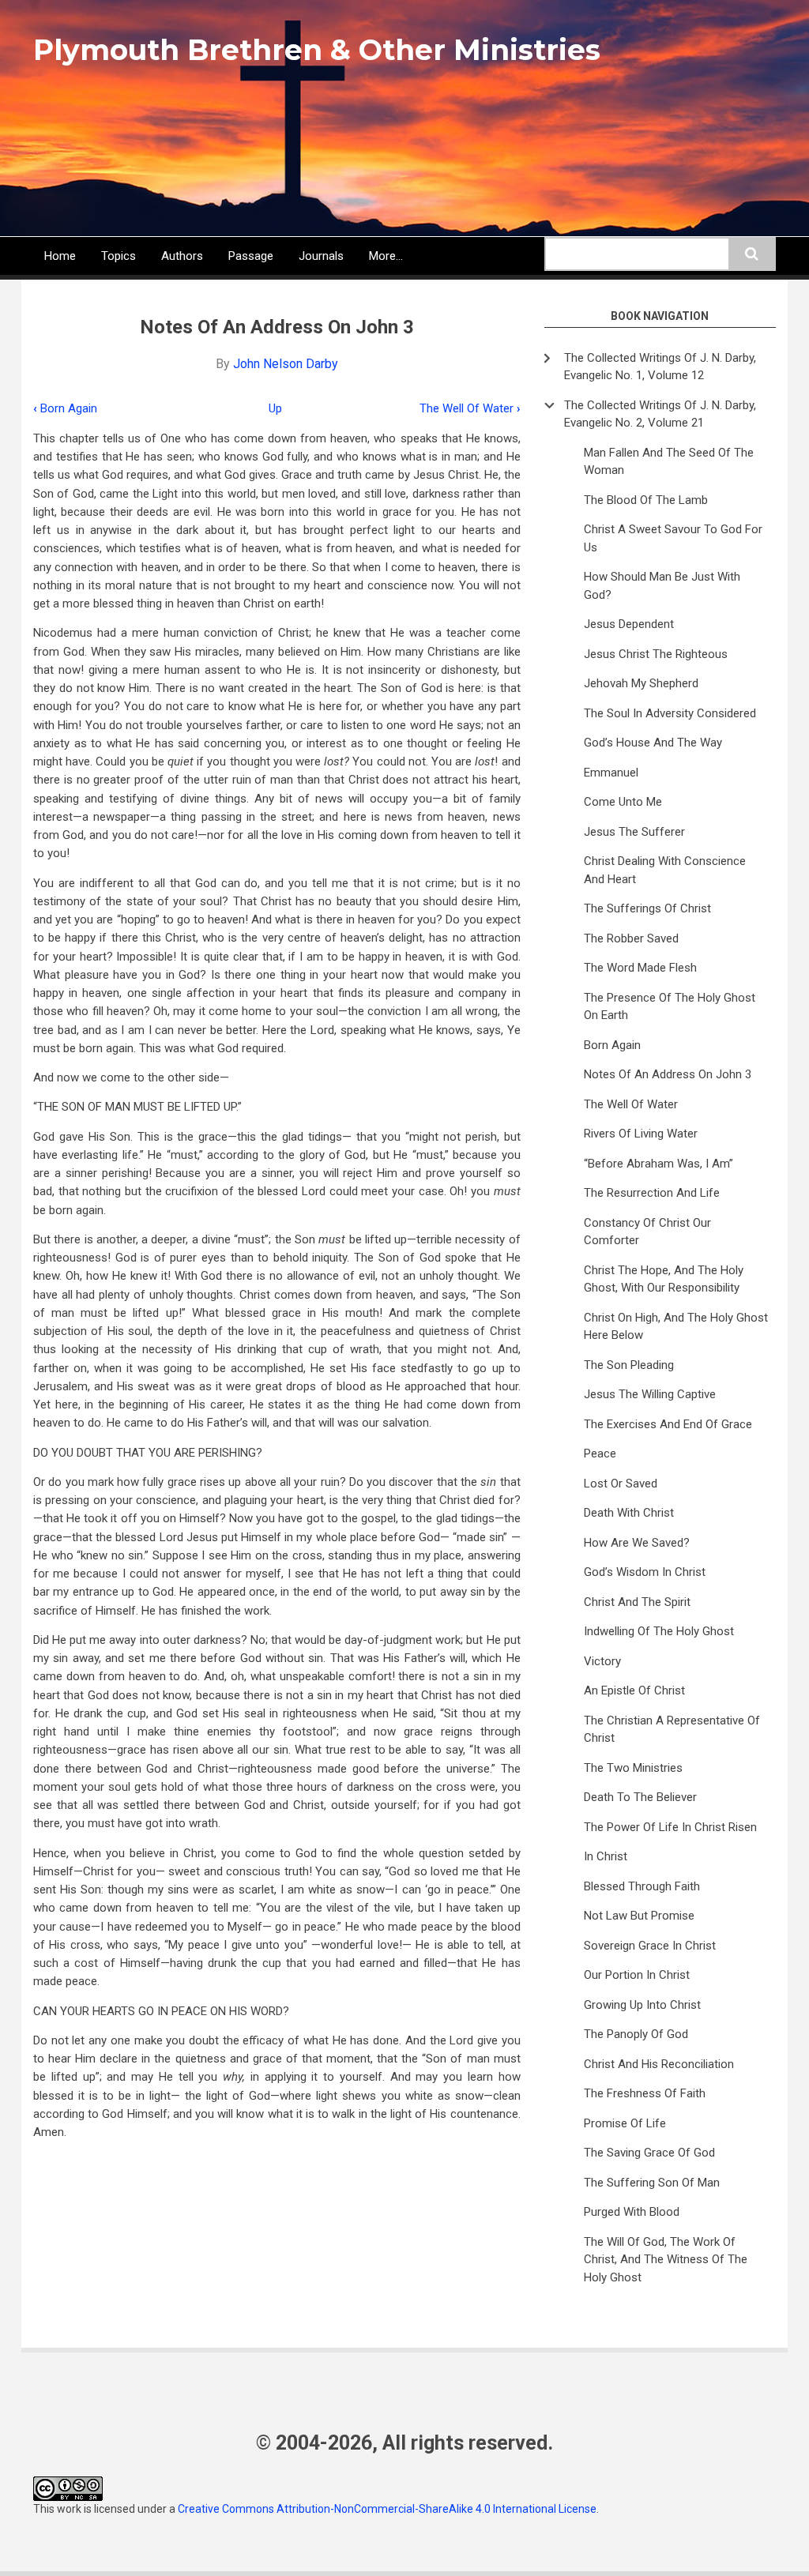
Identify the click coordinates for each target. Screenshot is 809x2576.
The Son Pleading (629, 1365)
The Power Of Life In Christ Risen (670, 1827)
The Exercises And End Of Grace (668, 1424)
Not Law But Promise (639, 1916)
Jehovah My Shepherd (641, 683)
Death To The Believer (640, 1797)
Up (275, 408)
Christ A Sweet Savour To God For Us (673, 538)
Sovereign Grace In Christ (650, 1946)
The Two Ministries (633, 1768)
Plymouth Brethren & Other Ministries (317, 50)
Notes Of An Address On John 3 (668, 1074)
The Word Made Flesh (640, 968)
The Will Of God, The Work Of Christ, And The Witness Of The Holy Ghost (666, 2260)
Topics (119, 256)
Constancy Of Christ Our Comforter (647, 1232)
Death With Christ (629, 1513)
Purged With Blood (632, 2212)
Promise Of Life (625, 2123)
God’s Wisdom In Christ (645, 1572)
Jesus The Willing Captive (650, 1394)
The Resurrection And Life (652, 1193)
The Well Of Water (470, 408)
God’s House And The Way (653, 743)
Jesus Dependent (629, 624)
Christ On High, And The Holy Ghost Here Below (676, 1327)
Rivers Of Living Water (641, 1134)
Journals (321, 256)
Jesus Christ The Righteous (656, 654)
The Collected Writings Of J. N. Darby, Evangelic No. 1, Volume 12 (660, 367)
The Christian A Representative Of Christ (672, 1730)
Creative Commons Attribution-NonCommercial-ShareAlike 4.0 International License (387, 2509)
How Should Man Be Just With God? (662, 586)
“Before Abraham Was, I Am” (658, 1164)
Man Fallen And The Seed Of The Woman (669, 462)
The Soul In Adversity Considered (670, 713)
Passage (251, 256)
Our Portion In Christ (637, 1975)
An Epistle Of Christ (634, 1690)
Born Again (65, 408)
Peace (600, 1453)
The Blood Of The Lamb (646, 500)
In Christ (606, 1856)
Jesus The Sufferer (634, 832)
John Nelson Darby (286, 364)
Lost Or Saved (621, 1484)
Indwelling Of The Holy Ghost (659, 1631)
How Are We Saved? (637, 1543)
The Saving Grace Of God (649, 2153)
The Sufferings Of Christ (647, 908)
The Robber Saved (631, 938)
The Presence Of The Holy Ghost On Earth (670, 1007)
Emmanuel (611, 773)
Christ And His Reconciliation (659, 2064)
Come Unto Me (623, 802)
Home (60, 256)
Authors (182, 256)
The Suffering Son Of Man (652, 2183)
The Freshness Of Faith (645, 2093)
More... (386, 256)
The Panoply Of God (636, 2034)
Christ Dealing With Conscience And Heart (665, 870)
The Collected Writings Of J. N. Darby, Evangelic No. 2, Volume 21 (660, 414)
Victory (602, 1661)
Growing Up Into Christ (642, 2005)
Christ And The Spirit (637, 1602)
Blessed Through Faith (642, 1886)
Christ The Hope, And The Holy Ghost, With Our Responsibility (664, 1279)
